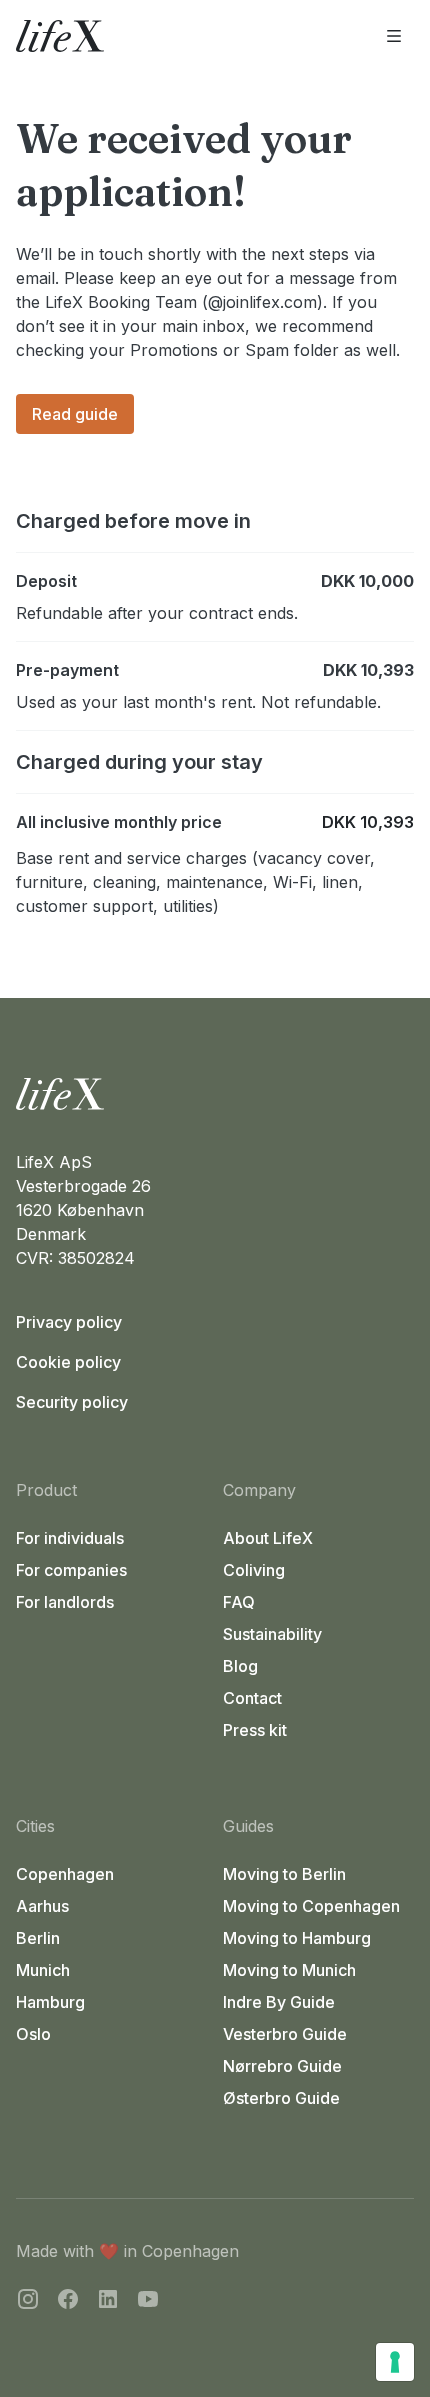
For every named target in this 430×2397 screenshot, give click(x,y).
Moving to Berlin (284, 1874)
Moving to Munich (289, 1970)
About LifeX (268, 1538)
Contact (252, 1698)
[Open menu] (394, 36)
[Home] (215, 1094)
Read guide (75, 414)
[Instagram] (28, 2302)
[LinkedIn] (108, 2302)
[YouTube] (148, 2302)
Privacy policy (69, 1322)
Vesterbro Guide (285, 2034)
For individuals (70, 1538)
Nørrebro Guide (282, 2066)
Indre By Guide (279, 2002)
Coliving (254, 1570)
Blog (240, 1666)
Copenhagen (65, 1874)
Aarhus (42, 1906)
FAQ (239, 1602)
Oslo (33, 2034)
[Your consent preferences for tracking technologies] (395, 2362)
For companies (71, 1570)
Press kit (255, 1730)
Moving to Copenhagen (311, 1906)
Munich (43, 1970)
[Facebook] (68, 2302)
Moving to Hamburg (297, 1938)
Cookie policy (68, 1362)
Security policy (72, 1402)
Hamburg (50, 2002)
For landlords (65, 1602)
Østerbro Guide (281, 2098)
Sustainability (272, 1634)
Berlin (38, 1938)
